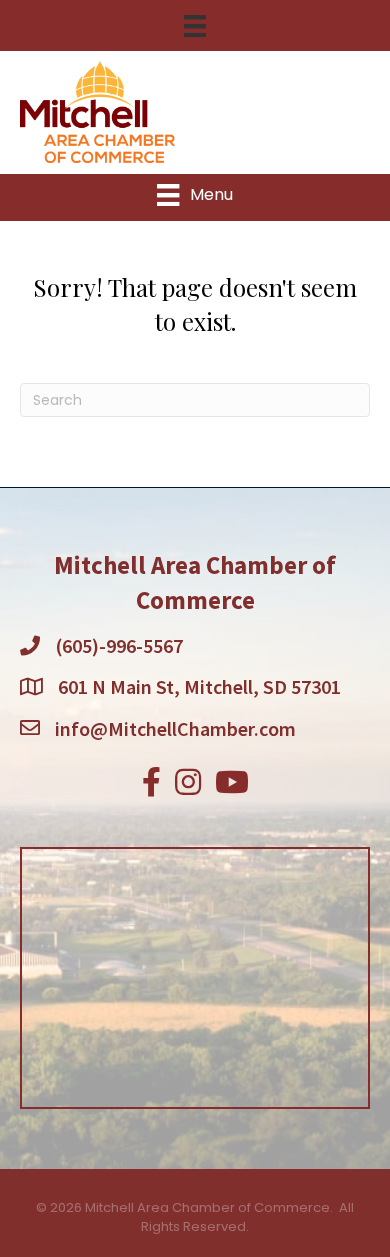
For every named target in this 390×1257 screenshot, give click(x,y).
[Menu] (195, 26)
